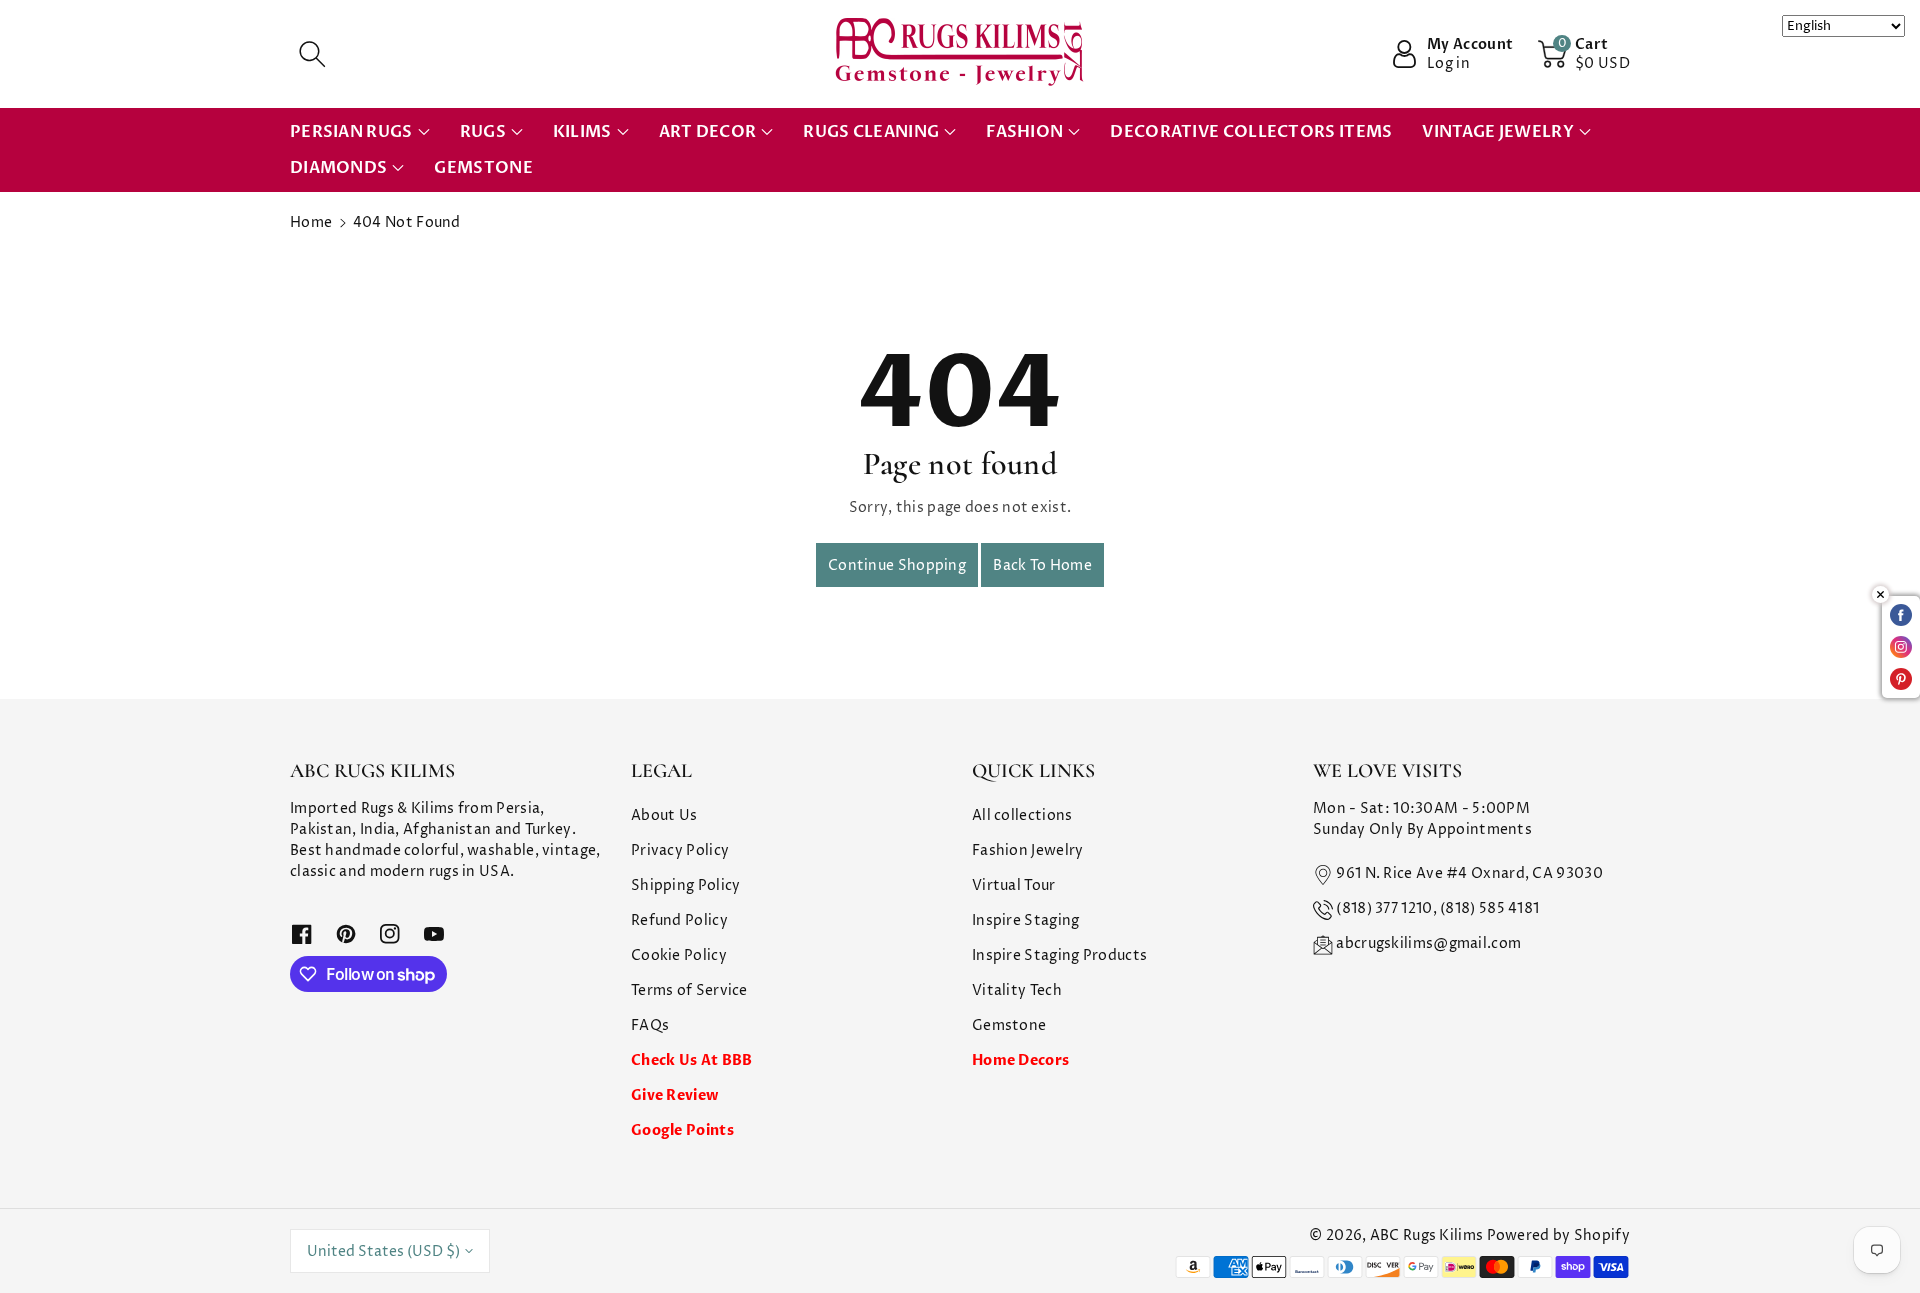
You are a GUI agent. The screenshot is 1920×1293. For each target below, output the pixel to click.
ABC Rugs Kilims (1427, 1235)
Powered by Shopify (1558, 1235)
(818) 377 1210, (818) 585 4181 (1437, 908)
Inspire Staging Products (1059, 955)
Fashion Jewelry (1028, 850)
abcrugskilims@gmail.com (1428, 943)
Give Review (674, 1095)
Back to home (1042, 565)
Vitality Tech (1017, 990)
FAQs (650, 1025)
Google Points (682, 1130)
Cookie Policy (679, 955)
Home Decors (1020, 1060)
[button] (312, 54)
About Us (664, 815)
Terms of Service (689, 990)
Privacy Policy (680, 850)
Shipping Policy (686, 885)
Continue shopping (897, 565)
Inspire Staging (1026, 920)
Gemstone (1009, 1025)
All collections (1022, 815)
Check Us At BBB (692, 1060)
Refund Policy (679, 920)
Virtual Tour (1014, 885)
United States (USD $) (383, 1251)
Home (311, 222)
